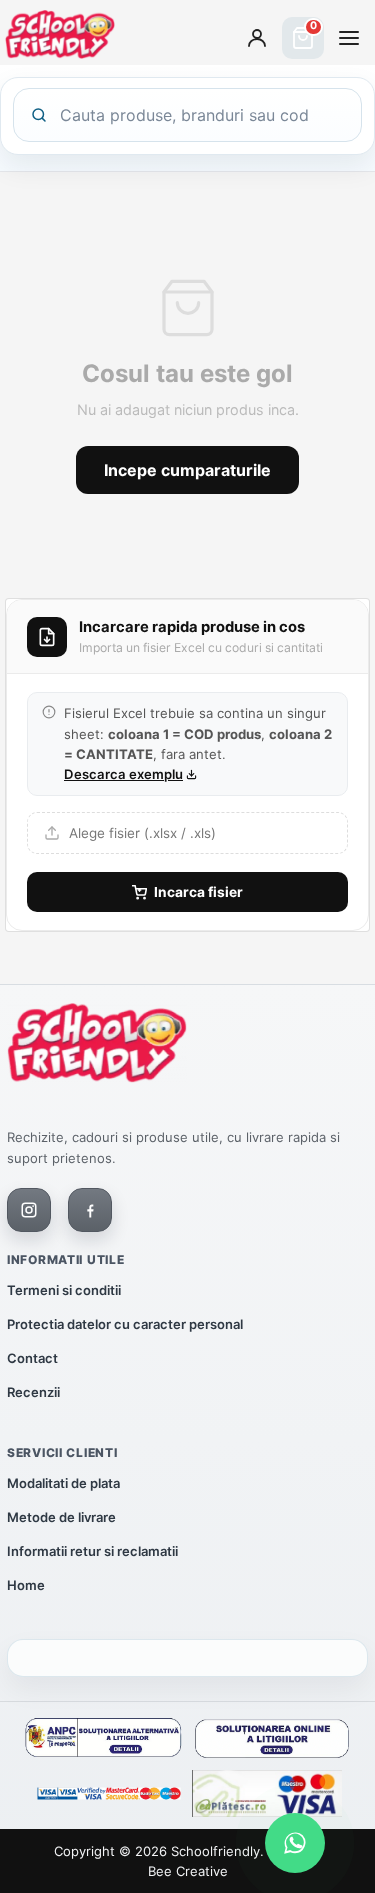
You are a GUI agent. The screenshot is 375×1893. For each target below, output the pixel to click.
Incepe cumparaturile (187, 470)
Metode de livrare (61, 1517)
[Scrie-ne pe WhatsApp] (295, 1843)
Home (26, 1585)
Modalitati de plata (63, 1483)
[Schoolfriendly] (97, 1047)
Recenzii (33, 1392)
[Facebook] (90, 1210)
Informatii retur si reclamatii (92, 1551)
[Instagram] (29, 1210)
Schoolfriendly (215, 1851)
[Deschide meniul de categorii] (349, 38)
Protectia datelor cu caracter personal (125, 1324)
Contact (32, 1358)
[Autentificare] (257, 38)
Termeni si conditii (64, 1290)
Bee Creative (188, 1871)
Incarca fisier (198, 892)
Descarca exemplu (123, 774)
